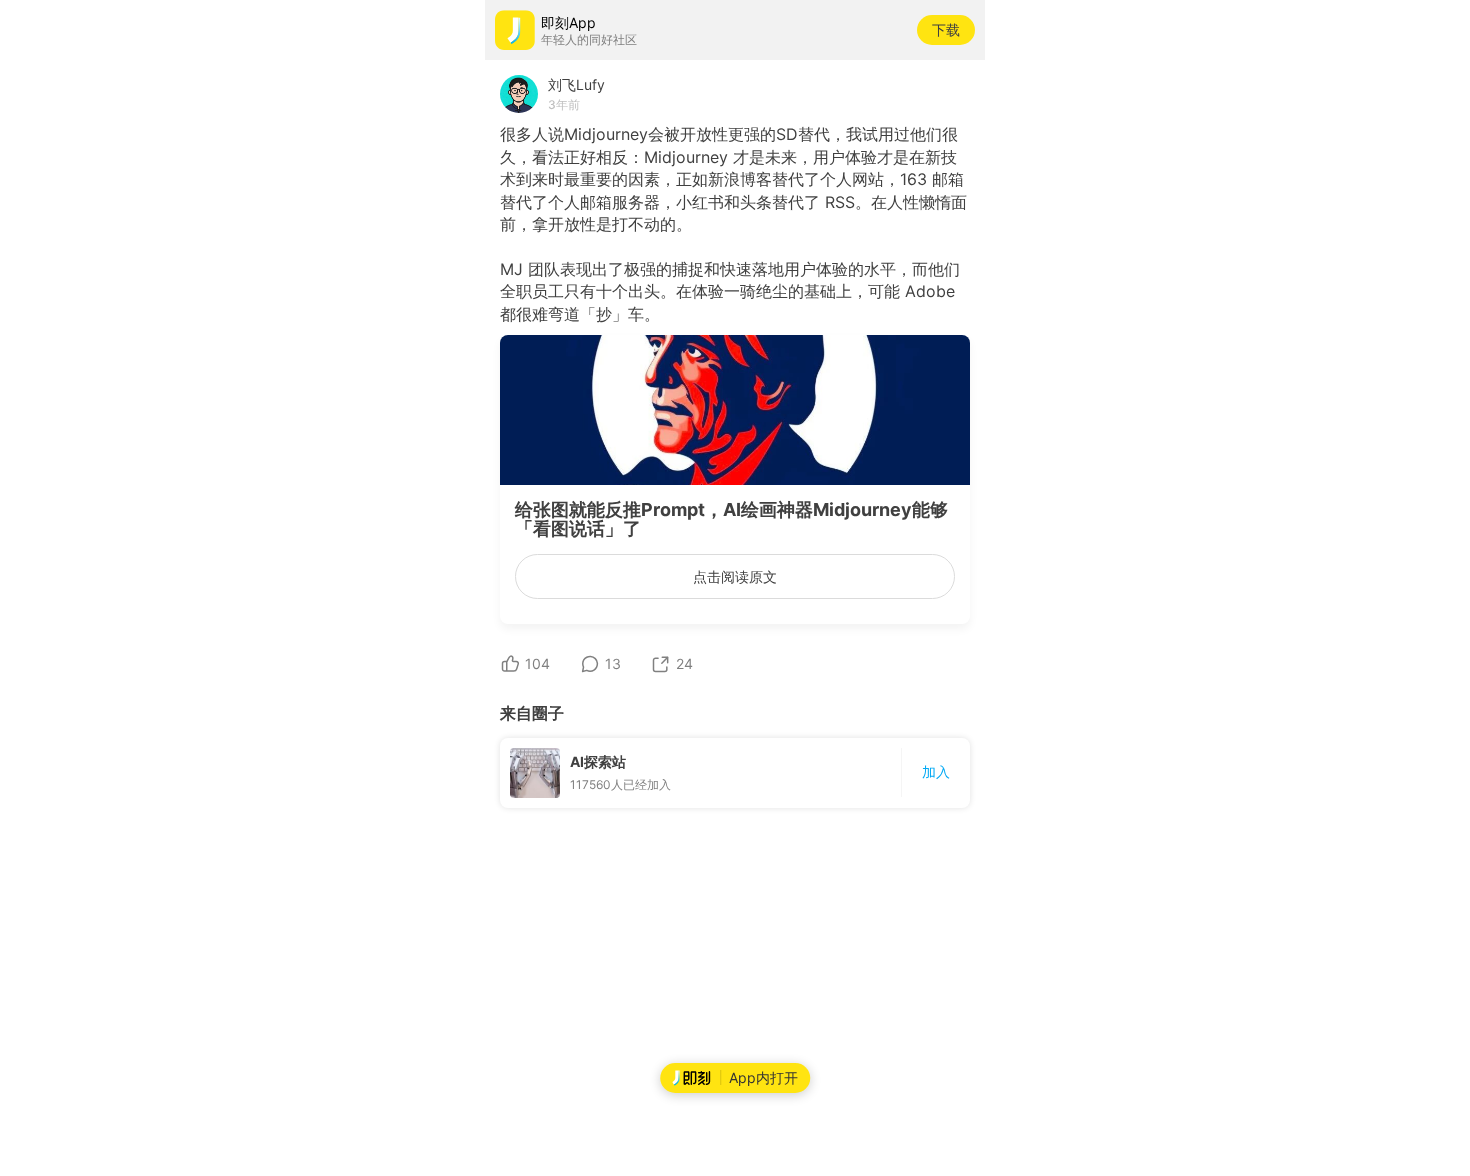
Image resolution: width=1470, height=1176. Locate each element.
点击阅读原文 (735, 576)
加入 (936, 771)
